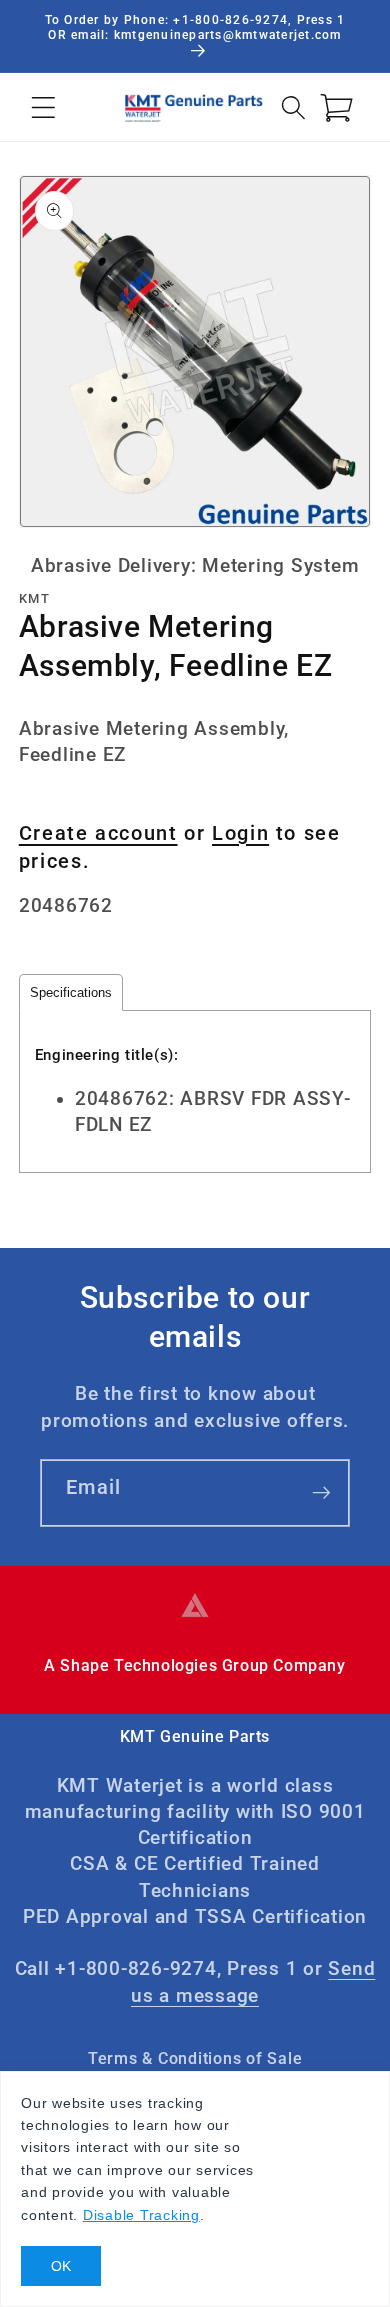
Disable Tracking (141, 2215)
